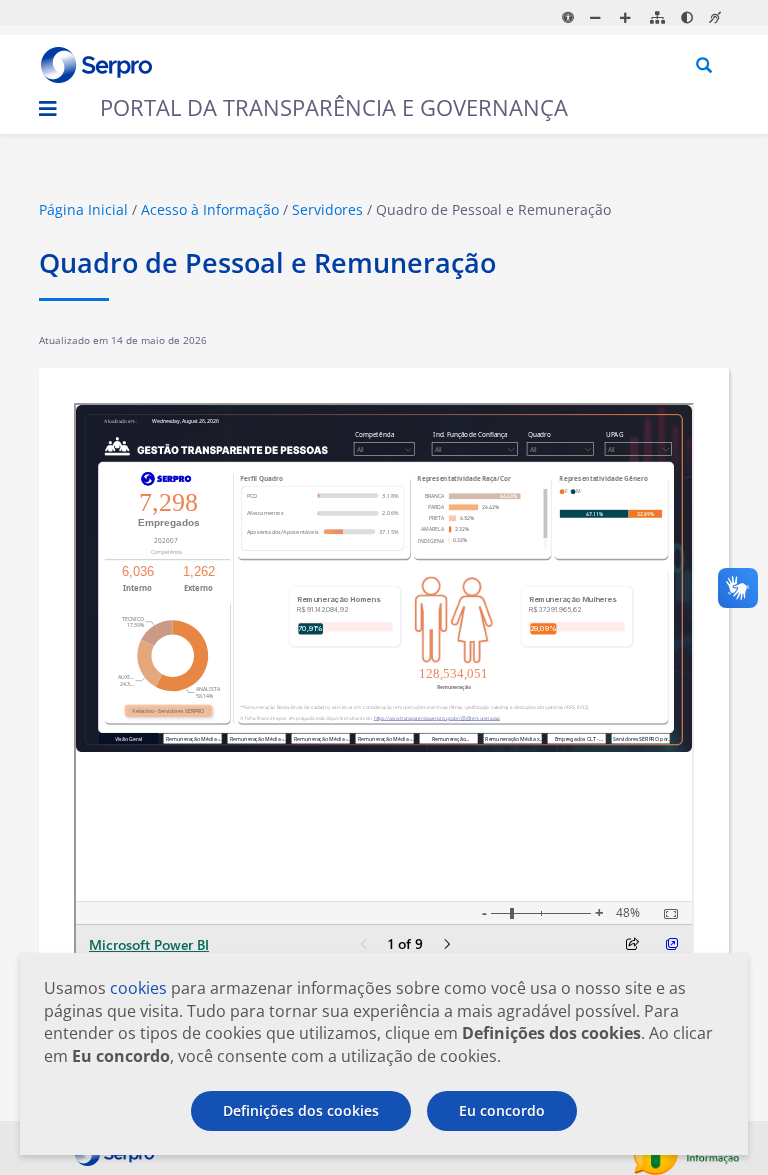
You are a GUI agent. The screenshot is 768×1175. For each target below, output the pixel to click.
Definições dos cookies (301, 1110)
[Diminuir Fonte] (598, 17)
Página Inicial (83, 209)
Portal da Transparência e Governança (334, 107)
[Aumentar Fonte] (628, 17)
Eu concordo (502, 1110)
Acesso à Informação (210, 209)
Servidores (327, 209)
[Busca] (705, 66)
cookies (138, 988)
